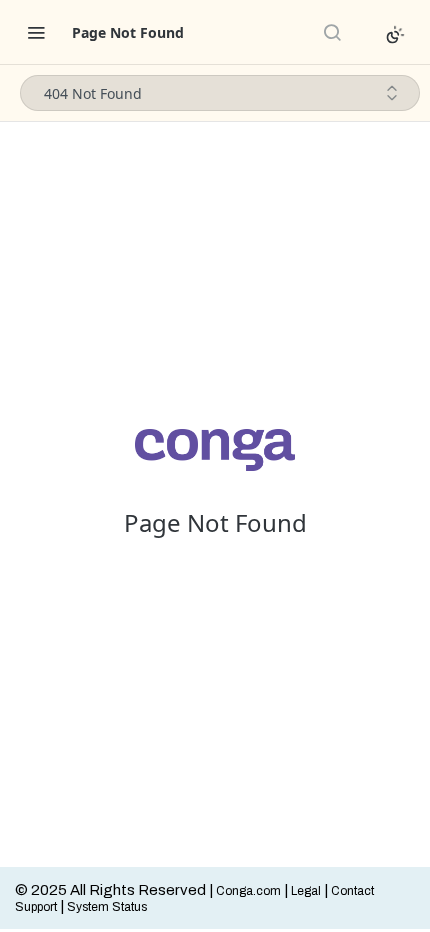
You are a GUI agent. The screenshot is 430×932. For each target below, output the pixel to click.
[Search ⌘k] (332, 32)
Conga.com (248, 891)
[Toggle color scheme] (395, 35)
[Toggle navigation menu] (36, 32)
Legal (306, 891)
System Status (107, 907)
